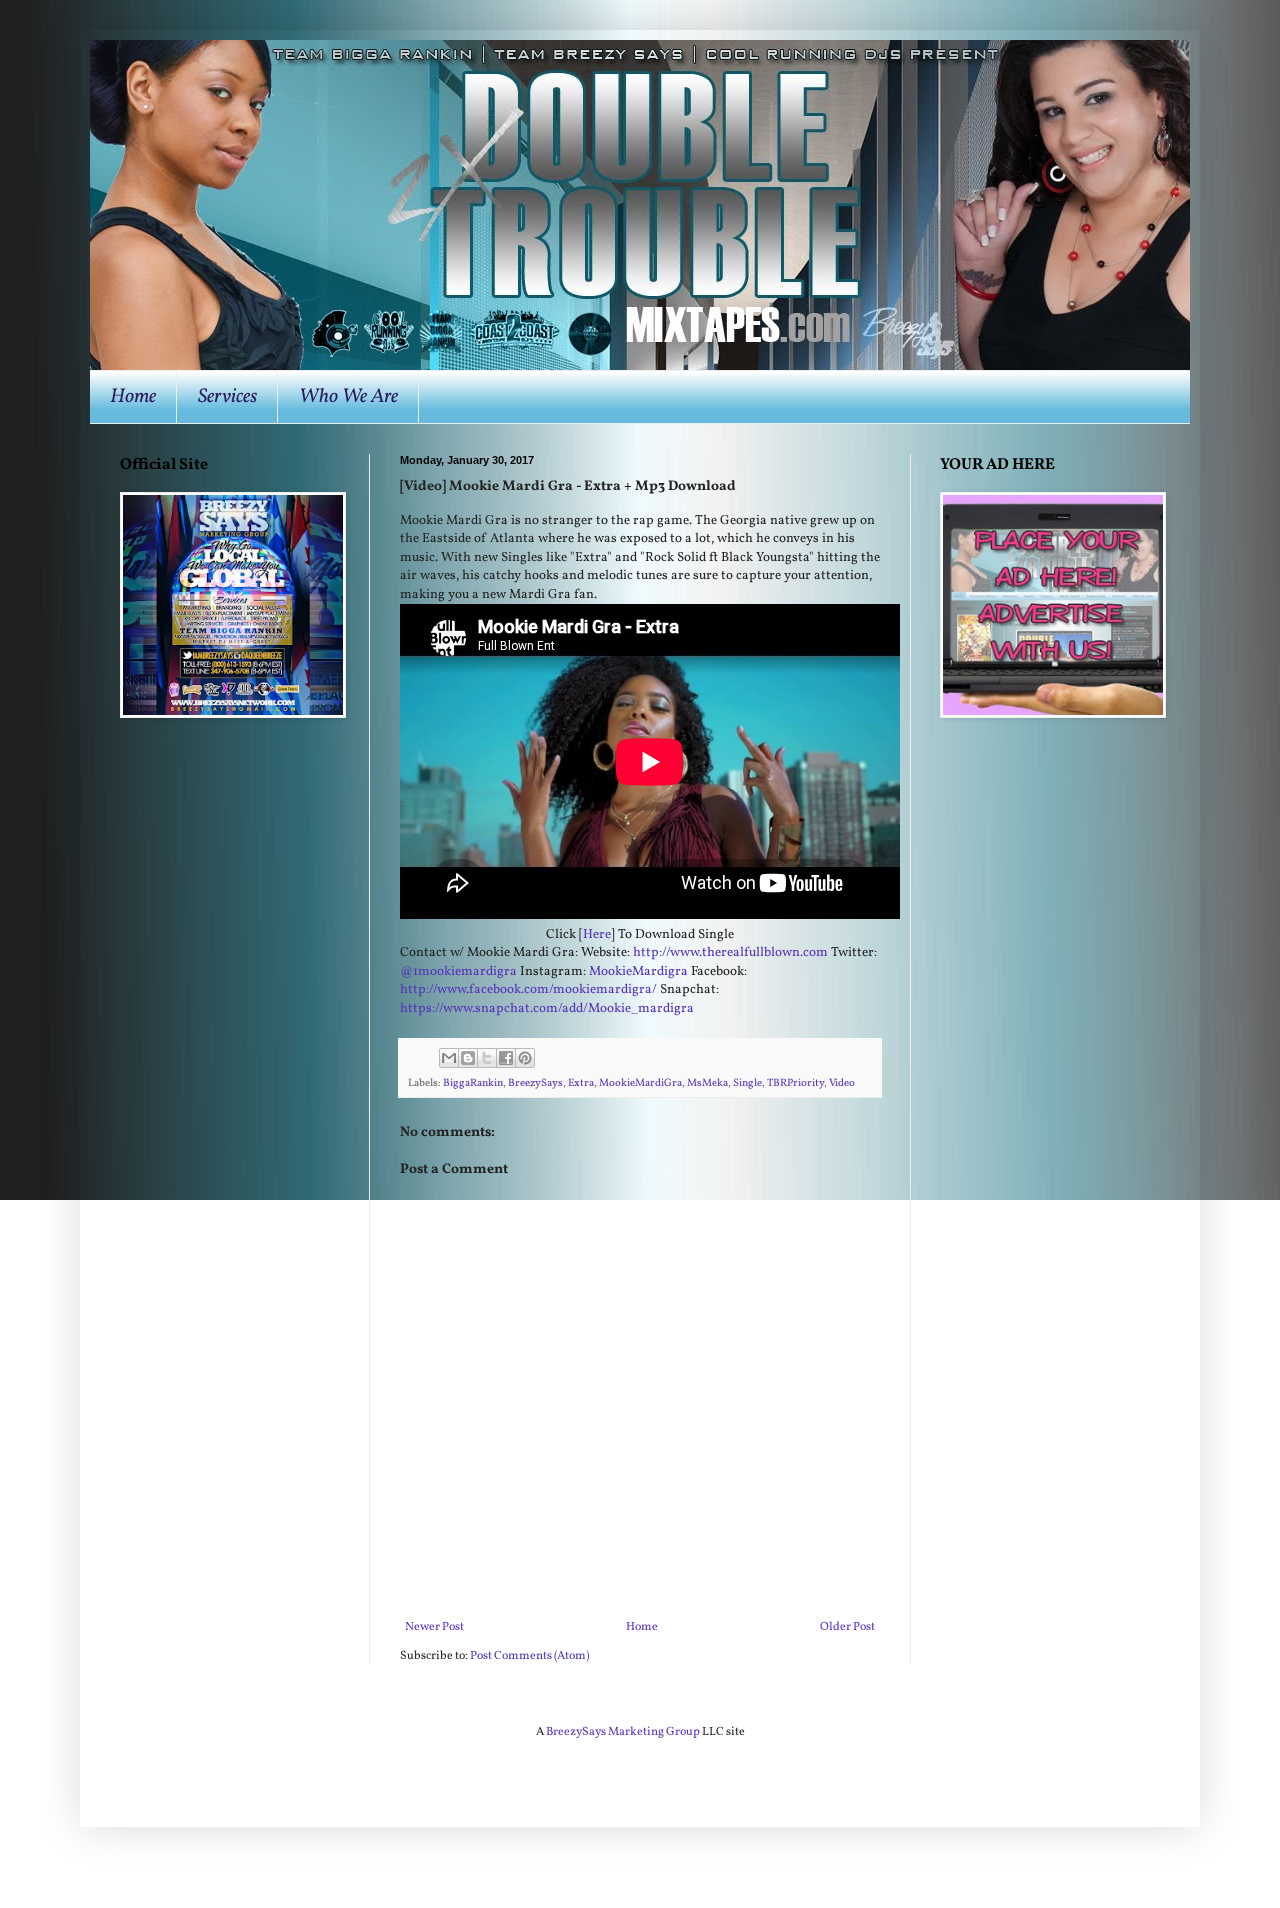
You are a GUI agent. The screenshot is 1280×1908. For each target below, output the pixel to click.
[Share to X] (487, 1058)
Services (227, 397)
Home (133, 397)
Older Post (847, 1627)
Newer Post (434, 1627)
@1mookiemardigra (458, 971)
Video (842, 1083)
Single (747, 1083)
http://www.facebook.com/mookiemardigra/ (528, 989)
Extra (581, 1083)
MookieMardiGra (640, 1083)
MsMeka (707, 1083)
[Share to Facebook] (506, 1058)
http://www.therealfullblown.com (730, 952)
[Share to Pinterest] (525, 1058)
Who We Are (348, 397)
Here (597, 934)
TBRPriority (795, 1083)
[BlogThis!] (468, 1058)
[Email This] (449, 1058)
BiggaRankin (473, 1083)
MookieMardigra (638, 971)
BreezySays (535, 1083)
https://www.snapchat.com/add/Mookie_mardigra (547, 1008)
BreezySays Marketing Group (623, 1732)
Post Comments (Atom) (529, 1656)
